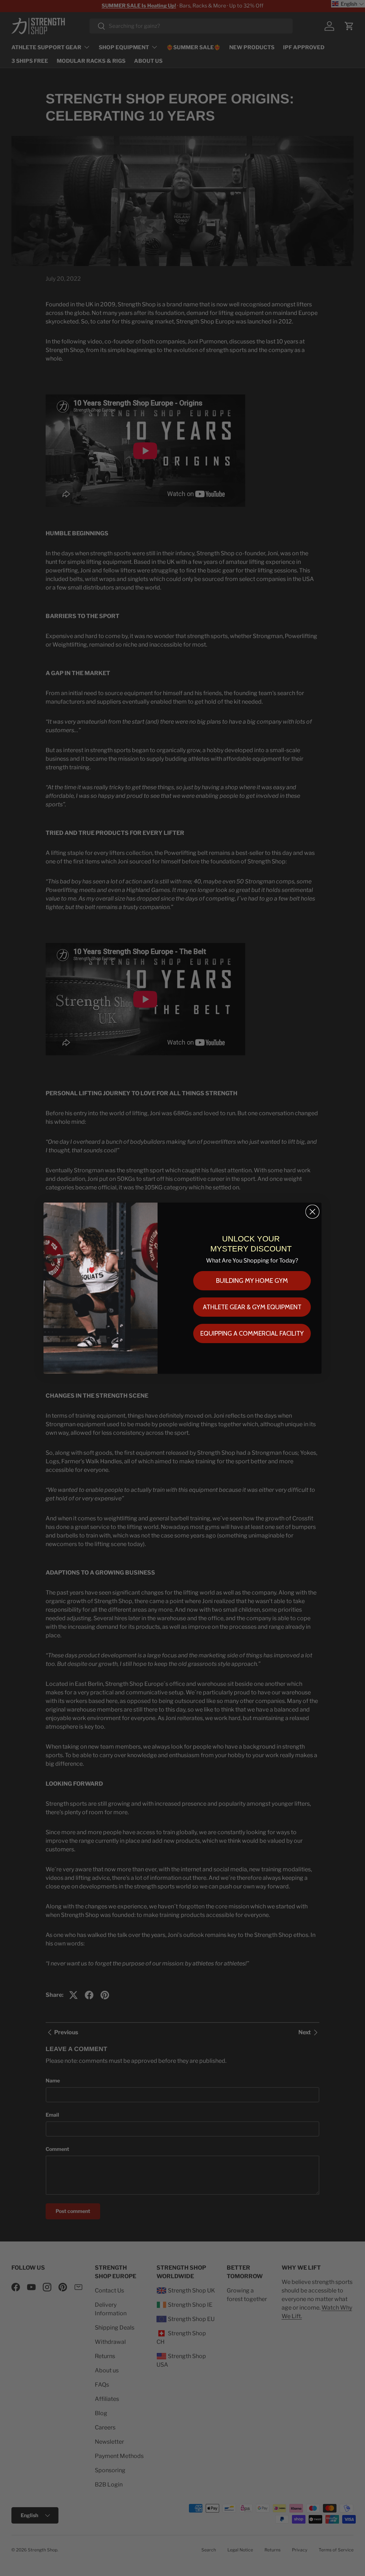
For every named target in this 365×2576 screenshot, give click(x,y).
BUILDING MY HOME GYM (252, 1281)
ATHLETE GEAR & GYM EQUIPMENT (252, 1307)
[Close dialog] (312, 1212)
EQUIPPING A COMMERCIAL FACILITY (252, 1333)
